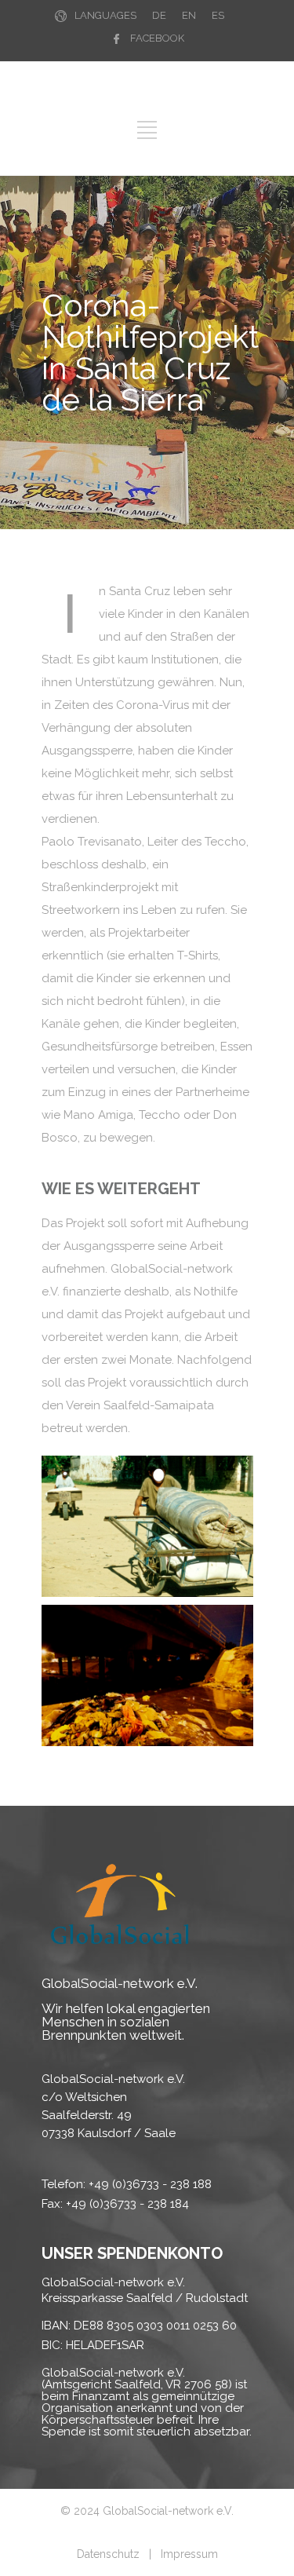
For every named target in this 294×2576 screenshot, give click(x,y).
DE (159, 15)
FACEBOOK (157, 38)
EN (189, 15)
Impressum (189, 2554)
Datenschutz (108, 2554)
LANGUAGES (105, 15)
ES (218, 15)
